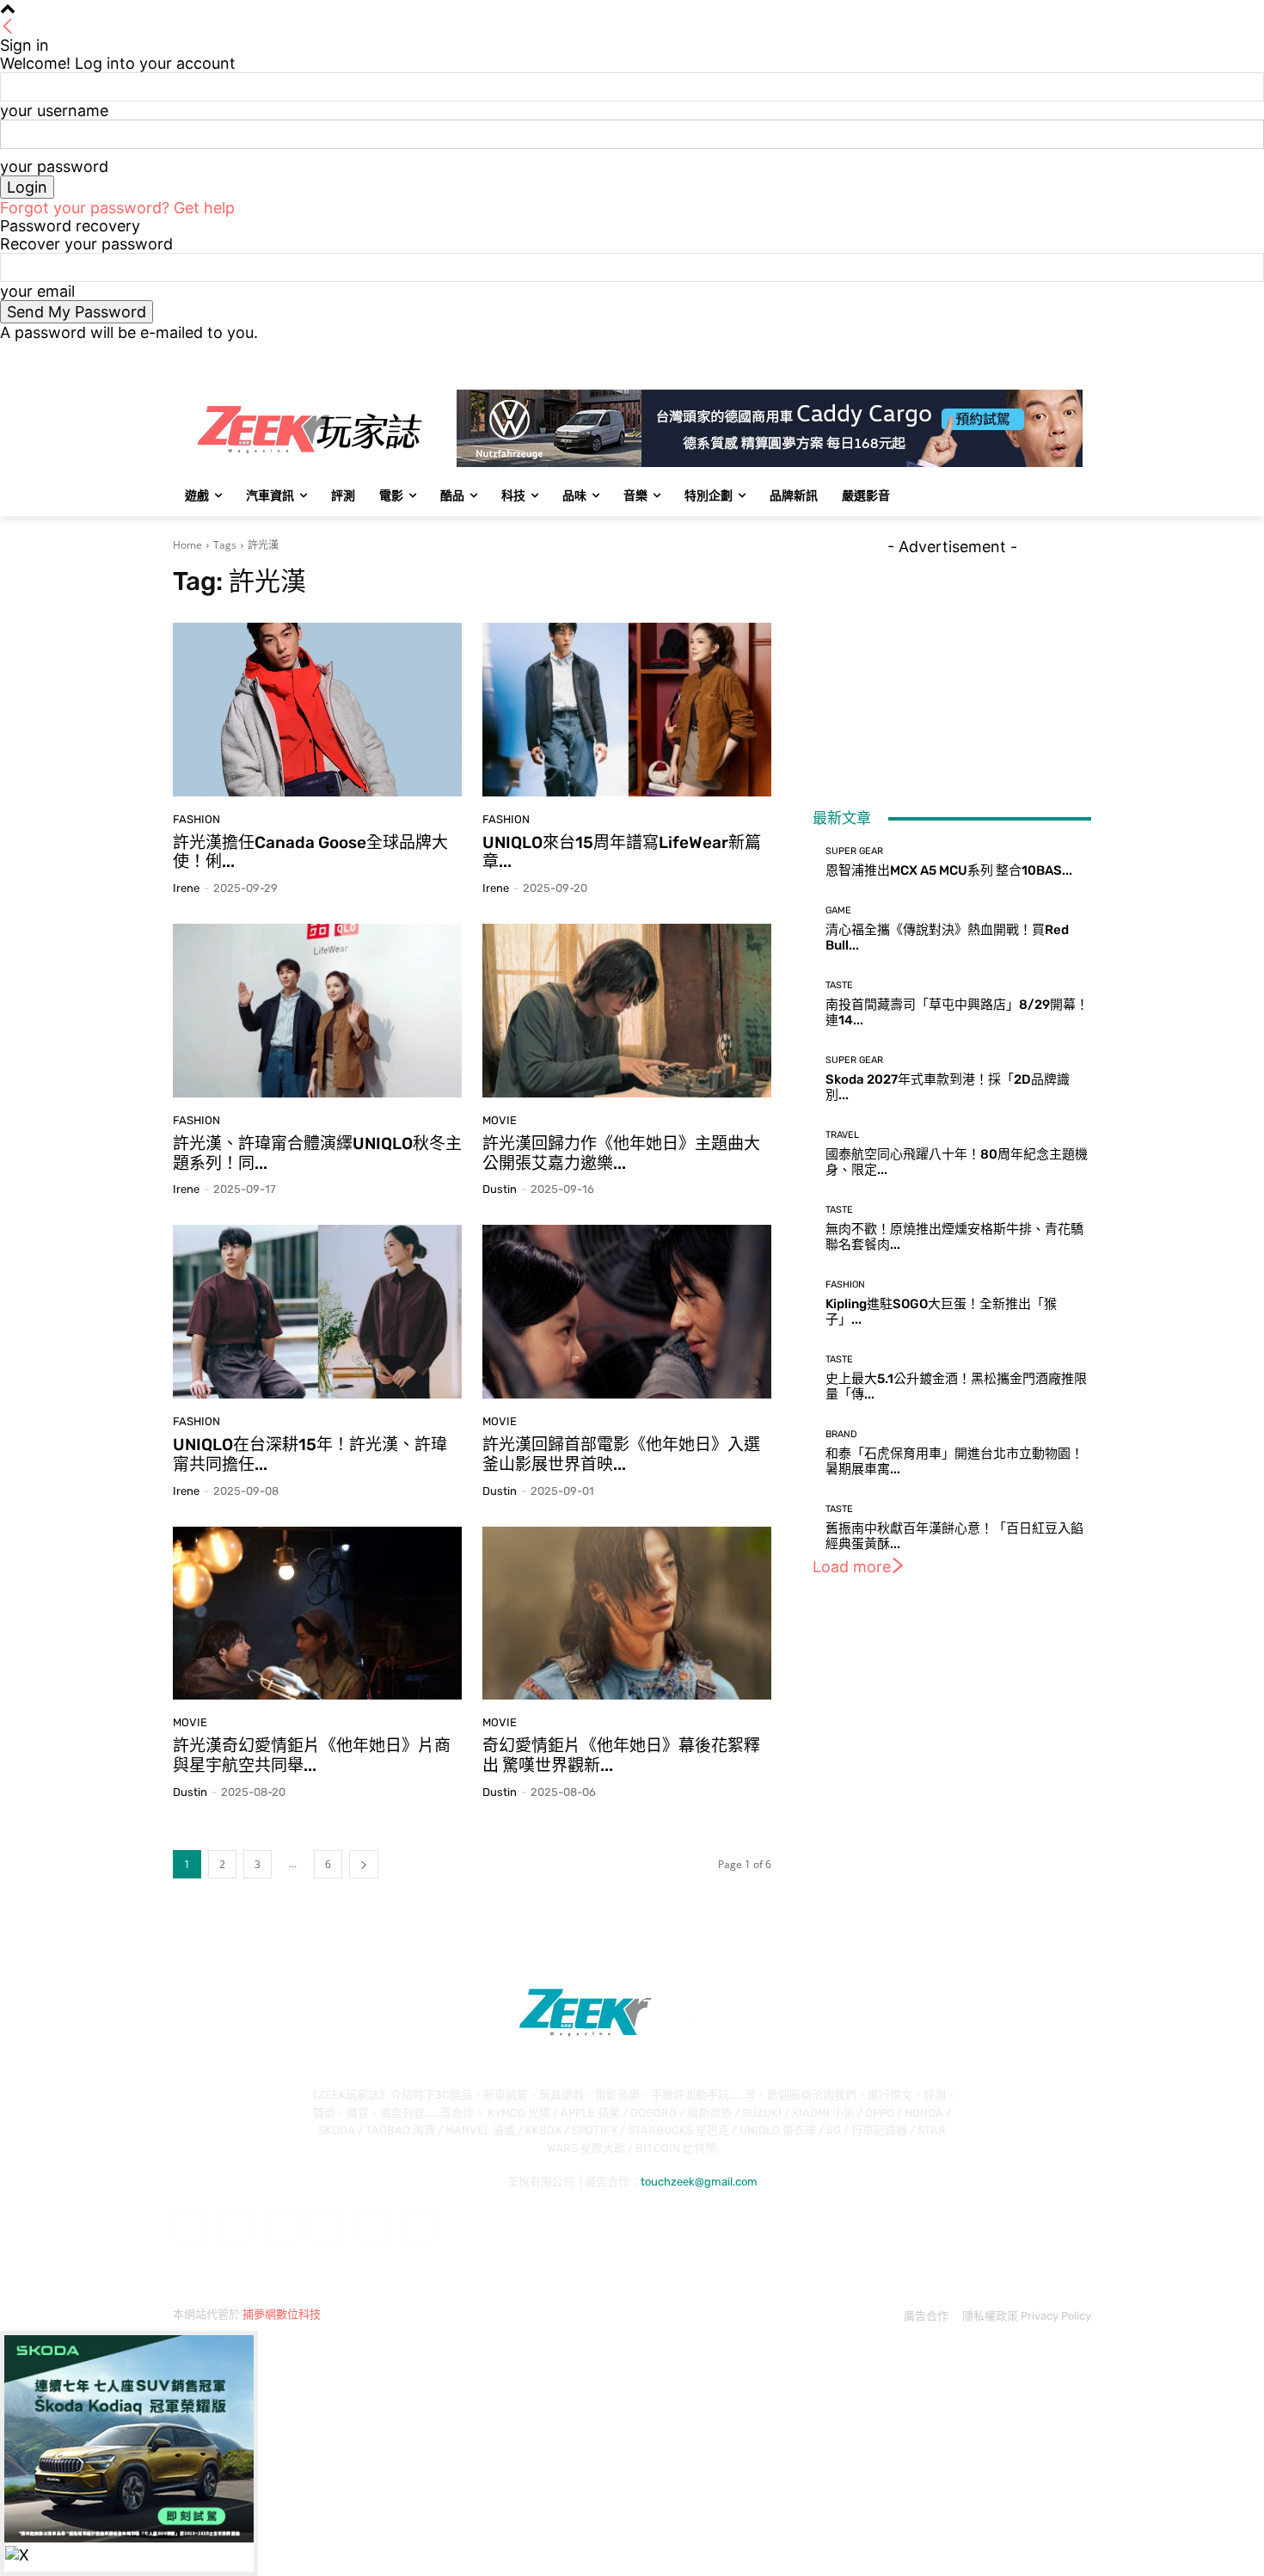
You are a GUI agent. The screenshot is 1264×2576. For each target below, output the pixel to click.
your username (54, 111)
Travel (842, 1135)
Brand (841, 1434)
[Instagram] (1010, 354)
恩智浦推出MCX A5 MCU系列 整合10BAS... (949, 870)
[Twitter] (1034, 354)
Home (187, 545)
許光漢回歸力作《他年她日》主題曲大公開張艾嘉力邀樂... (621, 1153)
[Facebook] (986, 354)
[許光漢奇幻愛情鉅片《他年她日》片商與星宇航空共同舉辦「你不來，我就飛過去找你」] (317, 1614)
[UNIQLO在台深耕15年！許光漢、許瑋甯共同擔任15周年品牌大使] (317, 1312)
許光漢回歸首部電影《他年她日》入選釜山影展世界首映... (621, 1454)
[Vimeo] (1057, 354)
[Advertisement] (952, 663)
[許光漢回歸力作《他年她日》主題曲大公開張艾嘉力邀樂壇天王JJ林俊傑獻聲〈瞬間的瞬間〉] (627, 1011)
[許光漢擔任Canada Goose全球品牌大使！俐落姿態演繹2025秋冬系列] (317, 710)
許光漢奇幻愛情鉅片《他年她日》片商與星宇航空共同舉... (312, 1755)
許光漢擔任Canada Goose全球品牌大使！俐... (310, 852)
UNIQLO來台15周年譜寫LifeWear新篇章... (622, 852)
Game (838, 910)
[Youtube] (1081, 354)
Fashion (196, 819)
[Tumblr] (373, 2225)
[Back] (8, 27)
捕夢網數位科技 (282, 2314)
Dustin (500, 1189)
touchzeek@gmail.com (699, 2182)
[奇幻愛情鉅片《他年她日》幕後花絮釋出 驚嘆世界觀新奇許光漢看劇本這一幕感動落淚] (627, 1614)
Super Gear (854, 851)
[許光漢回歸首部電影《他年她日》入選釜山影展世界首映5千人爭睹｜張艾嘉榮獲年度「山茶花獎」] (627, 1312)
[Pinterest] (327, 2225)
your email (37, 291)
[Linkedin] (281, 2225)
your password (54, 166)
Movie (500, 1120)
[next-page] (364, 1864)
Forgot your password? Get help (117, 208)
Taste (839, 985)
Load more (852, 1567)
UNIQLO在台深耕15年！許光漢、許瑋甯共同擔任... (310, 1454)
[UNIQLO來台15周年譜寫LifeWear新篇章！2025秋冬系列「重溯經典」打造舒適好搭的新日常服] (627, 710)
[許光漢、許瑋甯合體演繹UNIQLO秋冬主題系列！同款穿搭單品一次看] (317, 1011)
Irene (186, 888)
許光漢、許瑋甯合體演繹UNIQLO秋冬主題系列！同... (317, 1153)
